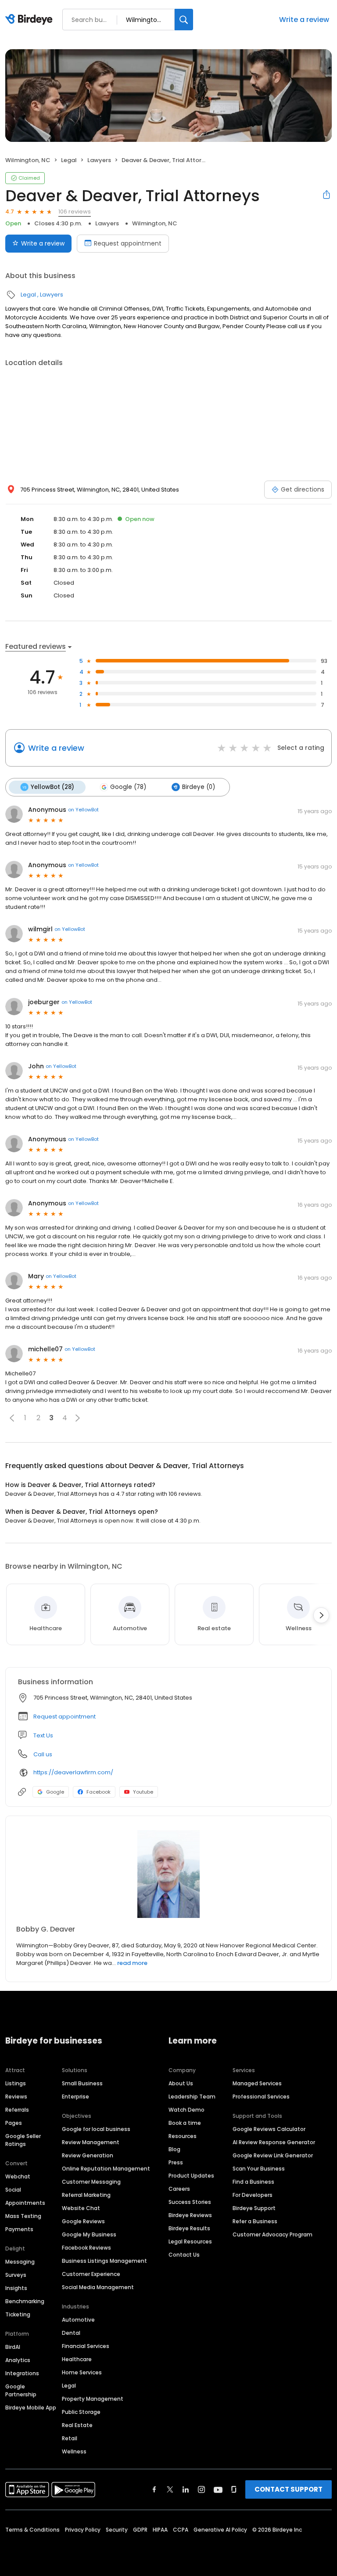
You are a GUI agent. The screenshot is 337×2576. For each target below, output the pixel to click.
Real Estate (77, 2425)
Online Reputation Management (106, 2169)
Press (176, 2162)
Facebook (99, 1792)
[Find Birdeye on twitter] (170, 2489)
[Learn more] (168, 1874)
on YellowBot (83, 810)
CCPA (181, 2530)
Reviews (16, 2097)
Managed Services (257, 2083)
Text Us (43, 1735)
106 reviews (75, 212)
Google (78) (128, 787)
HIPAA (160, 2530)
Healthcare (77, 2359)
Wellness (74, 2451)
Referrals (17, 2110)
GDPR (140, 2530)
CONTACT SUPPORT (289, 2489)
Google (55, 1792)
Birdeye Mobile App (31, 2408)
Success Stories (190, 2202)
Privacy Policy (83, 2530)
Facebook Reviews (86, 2248)
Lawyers (99, 160)
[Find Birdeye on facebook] (154, 2489)
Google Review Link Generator (273, 2155)
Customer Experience (91, 2274)
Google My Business (89, 2234)
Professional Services (261, 2097)
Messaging (20, 2262)
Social (13, 2190)
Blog (174, 2149)
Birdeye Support (254, 2208)
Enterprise (75, 2097)
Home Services (82, 2372)
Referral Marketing (86, 2195)
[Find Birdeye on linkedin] (186, 2489)
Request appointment (128, 243)
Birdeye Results (189, 2228)
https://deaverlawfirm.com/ (73, 1772)
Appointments (25, 2203)
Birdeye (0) (199, 787)
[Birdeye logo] (30, 20)
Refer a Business (255, 2221)
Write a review (304, 20)
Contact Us (184, 2255)
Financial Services (86, 2346)
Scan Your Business (259, 2169)
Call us (43, 1754)
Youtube (143, 1792)
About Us (181, 2083)
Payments (19, 2229)
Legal (69, 160)
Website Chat (81, 2208)
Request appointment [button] (65, 1717)
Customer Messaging (91, 2182)
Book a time (185, 2123)
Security (117, 2530)
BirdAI (13, 2347)
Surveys (16, 2275)
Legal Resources (190, 2241)
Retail (70, 2438)
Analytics (18, 2360)
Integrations (22, 2373)
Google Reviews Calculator (269, 2129)
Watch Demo (186, 2110)
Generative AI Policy (220, 2530)
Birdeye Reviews (190, 2215)
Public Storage (81, 2412)
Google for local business (96, 2129)
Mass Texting (23, 2216)
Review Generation (88, 2155)
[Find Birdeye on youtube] (218, 2489)
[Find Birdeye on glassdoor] (234, 2489)
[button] (12, 1418)
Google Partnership (21, 2390)
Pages (14, 2123)
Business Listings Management (104, 2261)
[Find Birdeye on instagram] (201, 2489)
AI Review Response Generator (274, 2142)
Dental (71, 2333)
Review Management (91, 2142)
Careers (179, 2189)
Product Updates (191, 2176)
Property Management (93, 2399)
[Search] (184, 20)
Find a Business (253, 2182)
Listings (16, 2083)
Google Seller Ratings (23, 2140)
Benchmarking (25, 2301)
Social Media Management (98, 2287)
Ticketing (18, 2314)
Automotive (78, 2320)
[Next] (321, 1615)
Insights (16, 2288)
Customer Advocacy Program (272, 2234)
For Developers (253, 2195)
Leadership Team (192, 2097)
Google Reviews (83, 2221)
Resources (183, 2136)
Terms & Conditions (32, 2530)
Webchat (18, 2176)
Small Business (82, 2083)
